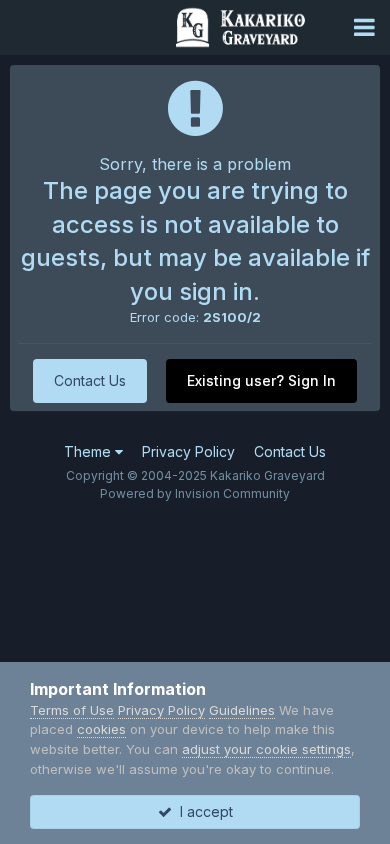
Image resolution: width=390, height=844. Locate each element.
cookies (101, 729)
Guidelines (242, 710)
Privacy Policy (188, 451)
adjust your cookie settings (266, 749)
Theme (89, 451)
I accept (202, 811)
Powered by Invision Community (195, 493)
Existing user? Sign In (261, 380)
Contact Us (90, 380)
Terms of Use (72, 710)
